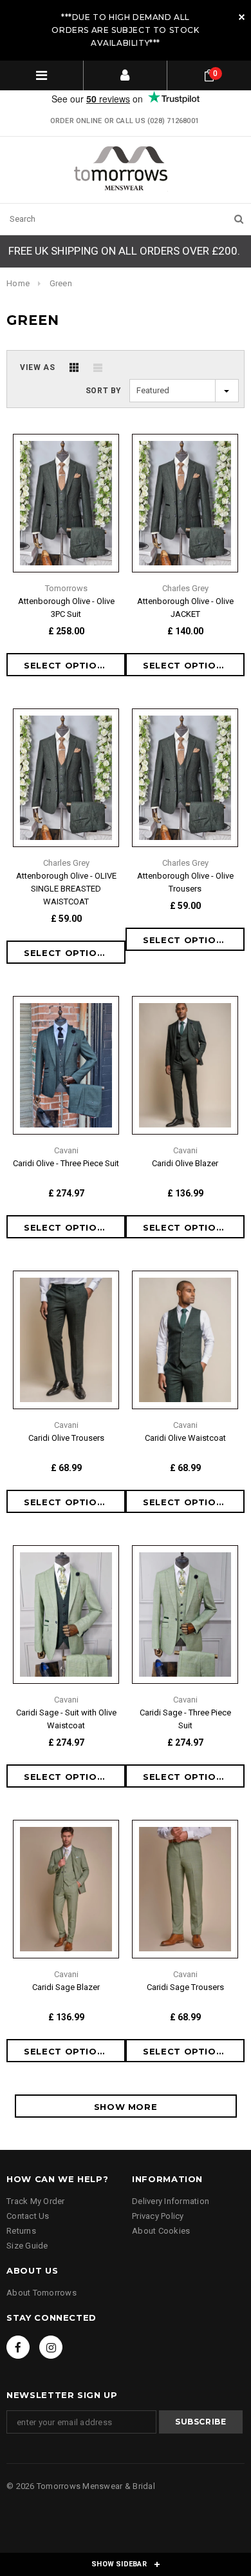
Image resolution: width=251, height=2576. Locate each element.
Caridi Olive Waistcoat (185, 1438)
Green (61, 283)
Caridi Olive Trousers (66, 1438)
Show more (126, 2107)
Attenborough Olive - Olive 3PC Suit (66, 608)
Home (18, 283)
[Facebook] (18, 2347)
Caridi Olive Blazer (185, 1163)
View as (37, 367)
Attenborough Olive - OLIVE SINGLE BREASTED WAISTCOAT (66, 889)
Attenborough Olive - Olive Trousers (185, 882)
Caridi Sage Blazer (66, 1987)
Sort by (104, 391)
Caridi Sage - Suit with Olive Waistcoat (66, 1719)
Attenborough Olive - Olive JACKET (185, 608)
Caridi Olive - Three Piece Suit (66, 1163)
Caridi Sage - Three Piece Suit (185, 1719)
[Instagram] (51, 2347)
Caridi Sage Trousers (185, 1987)
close (242, 17)
